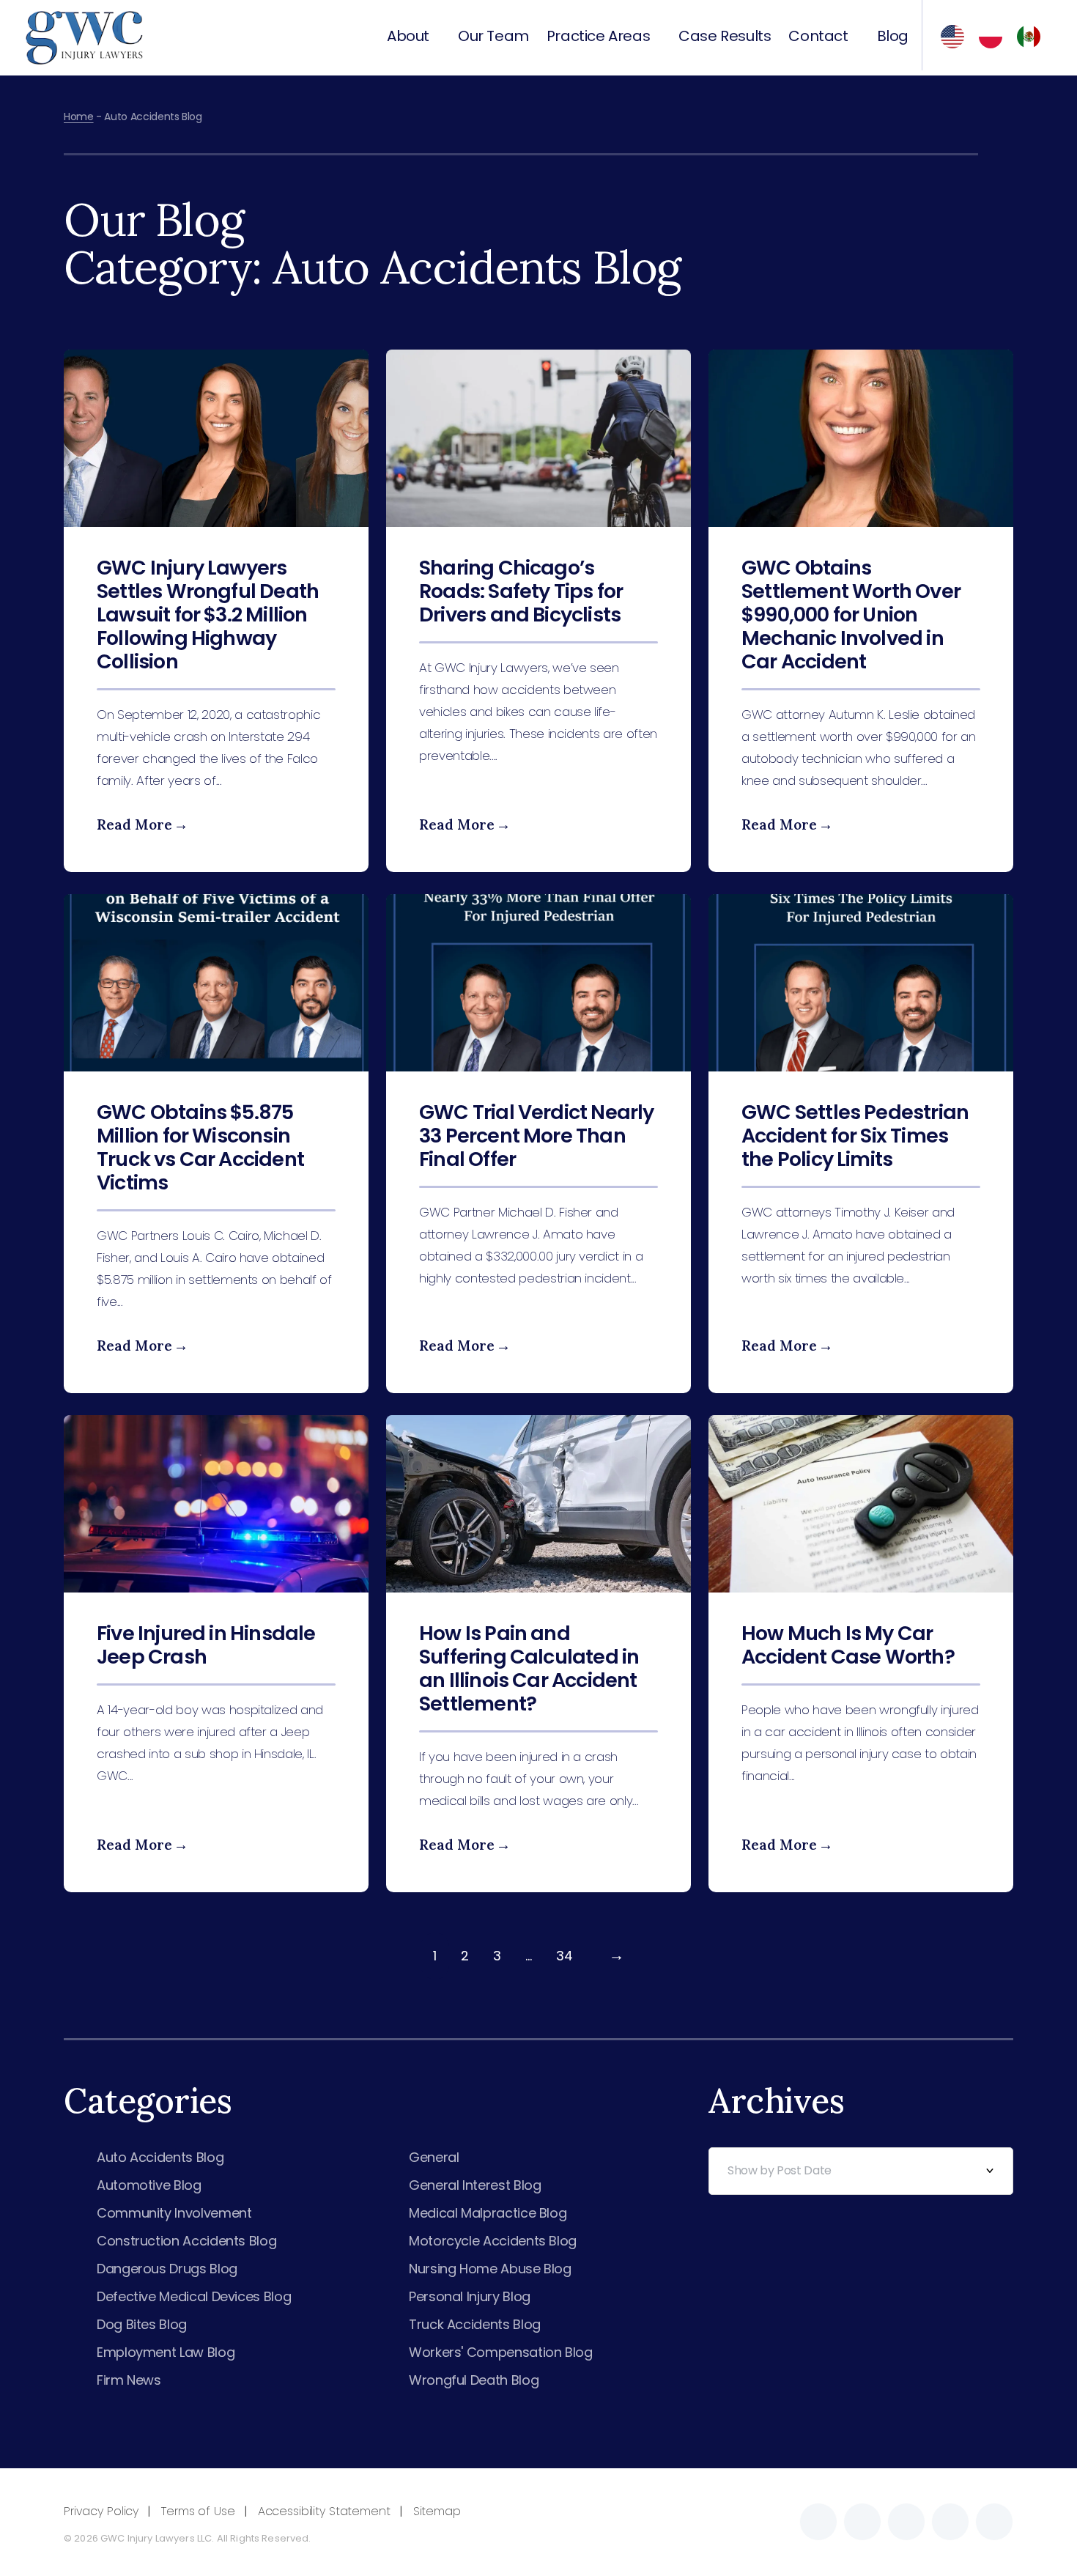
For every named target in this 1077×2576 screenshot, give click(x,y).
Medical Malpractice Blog (488, 2213)
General (434, 2157)
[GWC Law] (84, 36)
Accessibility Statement (324, 2511)
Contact (818, 37)
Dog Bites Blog (142, 2324)
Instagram (862, 2522)
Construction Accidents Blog (186, 2241)
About (408, 37)
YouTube (994, 2522)
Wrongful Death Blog (474, 2380)
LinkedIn (950, 2522)
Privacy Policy (101, 2511)
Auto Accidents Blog (160, 2157)
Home (79, 117)
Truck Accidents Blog (475, 2324)
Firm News (129, 2380)
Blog (893, 37)
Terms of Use (198, 2511)
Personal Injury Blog (470, 2296)
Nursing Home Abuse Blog (490, 2269)
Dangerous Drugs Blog (167, 2269)
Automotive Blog (149, 2185)
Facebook (818, 2522)
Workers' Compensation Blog (501, 2352)
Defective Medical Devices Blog (194, 2296)
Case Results (725, 37)
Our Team (493, 37)
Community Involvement (174, 2213)
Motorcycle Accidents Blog (493, 2241)
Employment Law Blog (166, 2352)
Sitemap (437, 2511)
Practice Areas (598, 37)
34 (565, 1956)
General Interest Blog (475, 2185)
